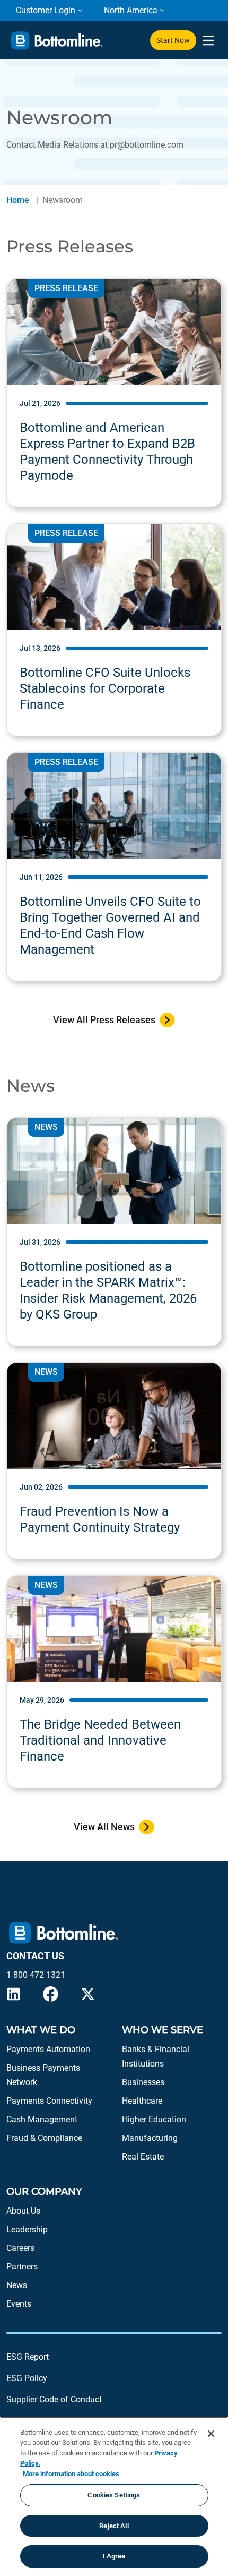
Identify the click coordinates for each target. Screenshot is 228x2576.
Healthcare (142, 2101)
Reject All (114, 2526)
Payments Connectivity (49, 2101)
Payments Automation (48, 2049)
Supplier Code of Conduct (54, 2399)
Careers (20, 2248)
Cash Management (42, 2119)
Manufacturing (150, 2138)
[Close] (211, 2434)
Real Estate (143, 2157)
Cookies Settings (114, 2495)
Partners (22, 2267)
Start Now (173, 40)
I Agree (114, 2556)
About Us (23, 2211)
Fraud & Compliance (44, 2138)
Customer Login (46, 10)
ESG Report (28, 2357)
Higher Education (154, 2119)
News (17, 2285)
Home (18, 200)
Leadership (27, 2229)
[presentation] (208, 41)
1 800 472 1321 (36, 1975)
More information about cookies (71, 2474)
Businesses (143, 2082)
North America (131, 10)
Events (19, 2304)
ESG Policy (27, 2378)
